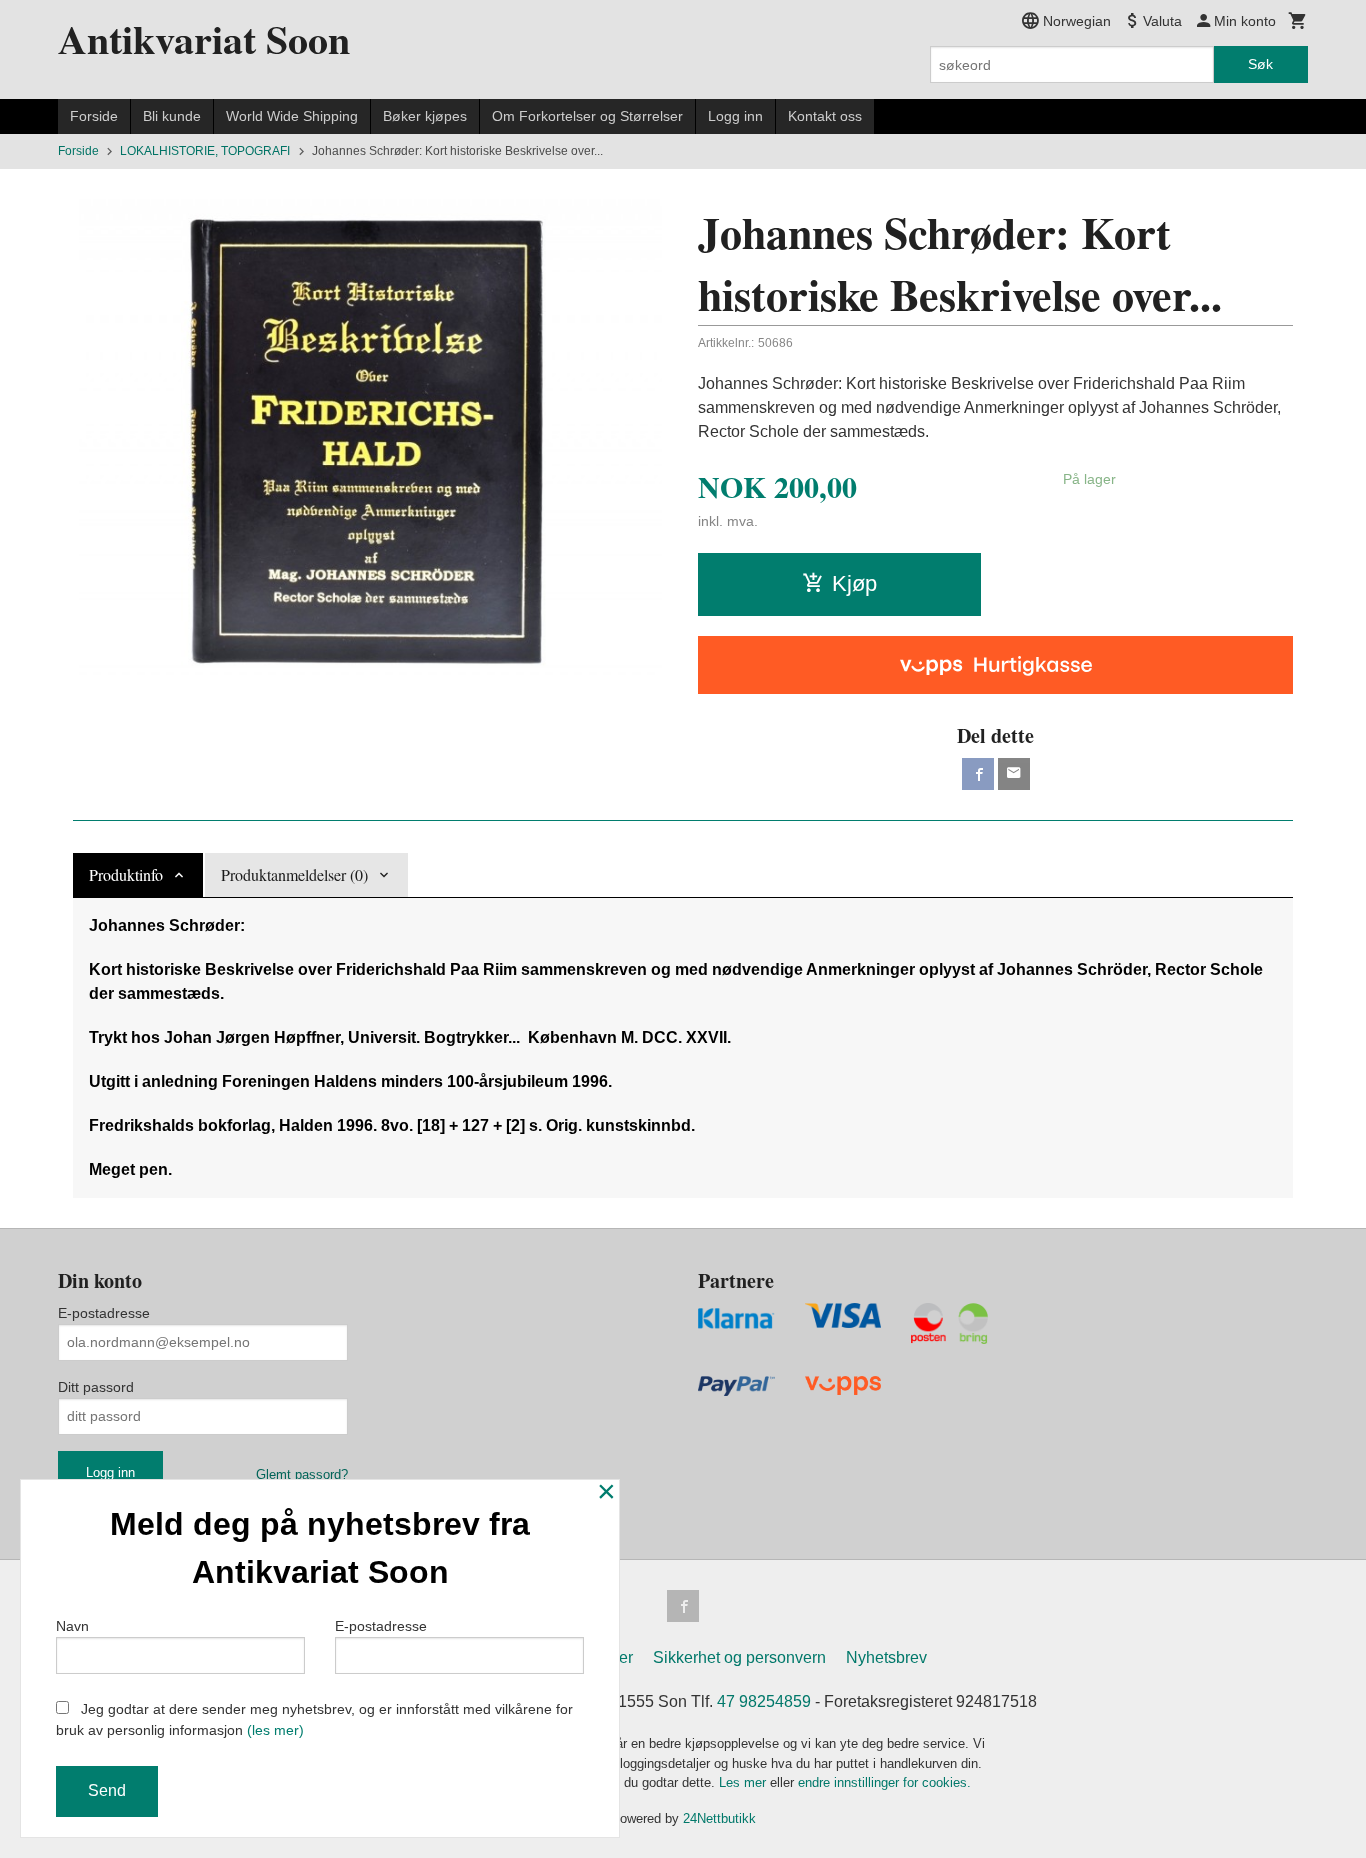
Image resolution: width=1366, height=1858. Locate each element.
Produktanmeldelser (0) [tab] (294, 874)
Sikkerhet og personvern (739, 1657)
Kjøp (854, 583)
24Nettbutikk (719, 1818)
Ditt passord (96, 1387)
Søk (1260, 64)
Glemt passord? (302, 1474)
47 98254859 (764, 1701)
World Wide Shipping (292, 116)
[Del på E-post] (1014, 774)
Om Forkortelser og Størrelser (587, 116)
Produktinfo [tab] (126, 874)
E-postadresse (104, 1313)
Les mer (744, 1782)
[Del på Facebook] (978, 774)
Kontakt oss (825, 116)
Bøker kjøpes (425, 116)
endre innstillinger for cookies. (884, 1782)
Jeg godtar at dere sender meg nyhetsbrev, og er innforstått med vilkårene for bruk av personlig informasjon (314, 1719)
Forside (94, 116)
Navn (72, 1626)
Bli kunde (172, 116)
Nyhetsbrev (886, 1657)
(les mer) (275, 1730)
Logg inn (735, 116)
